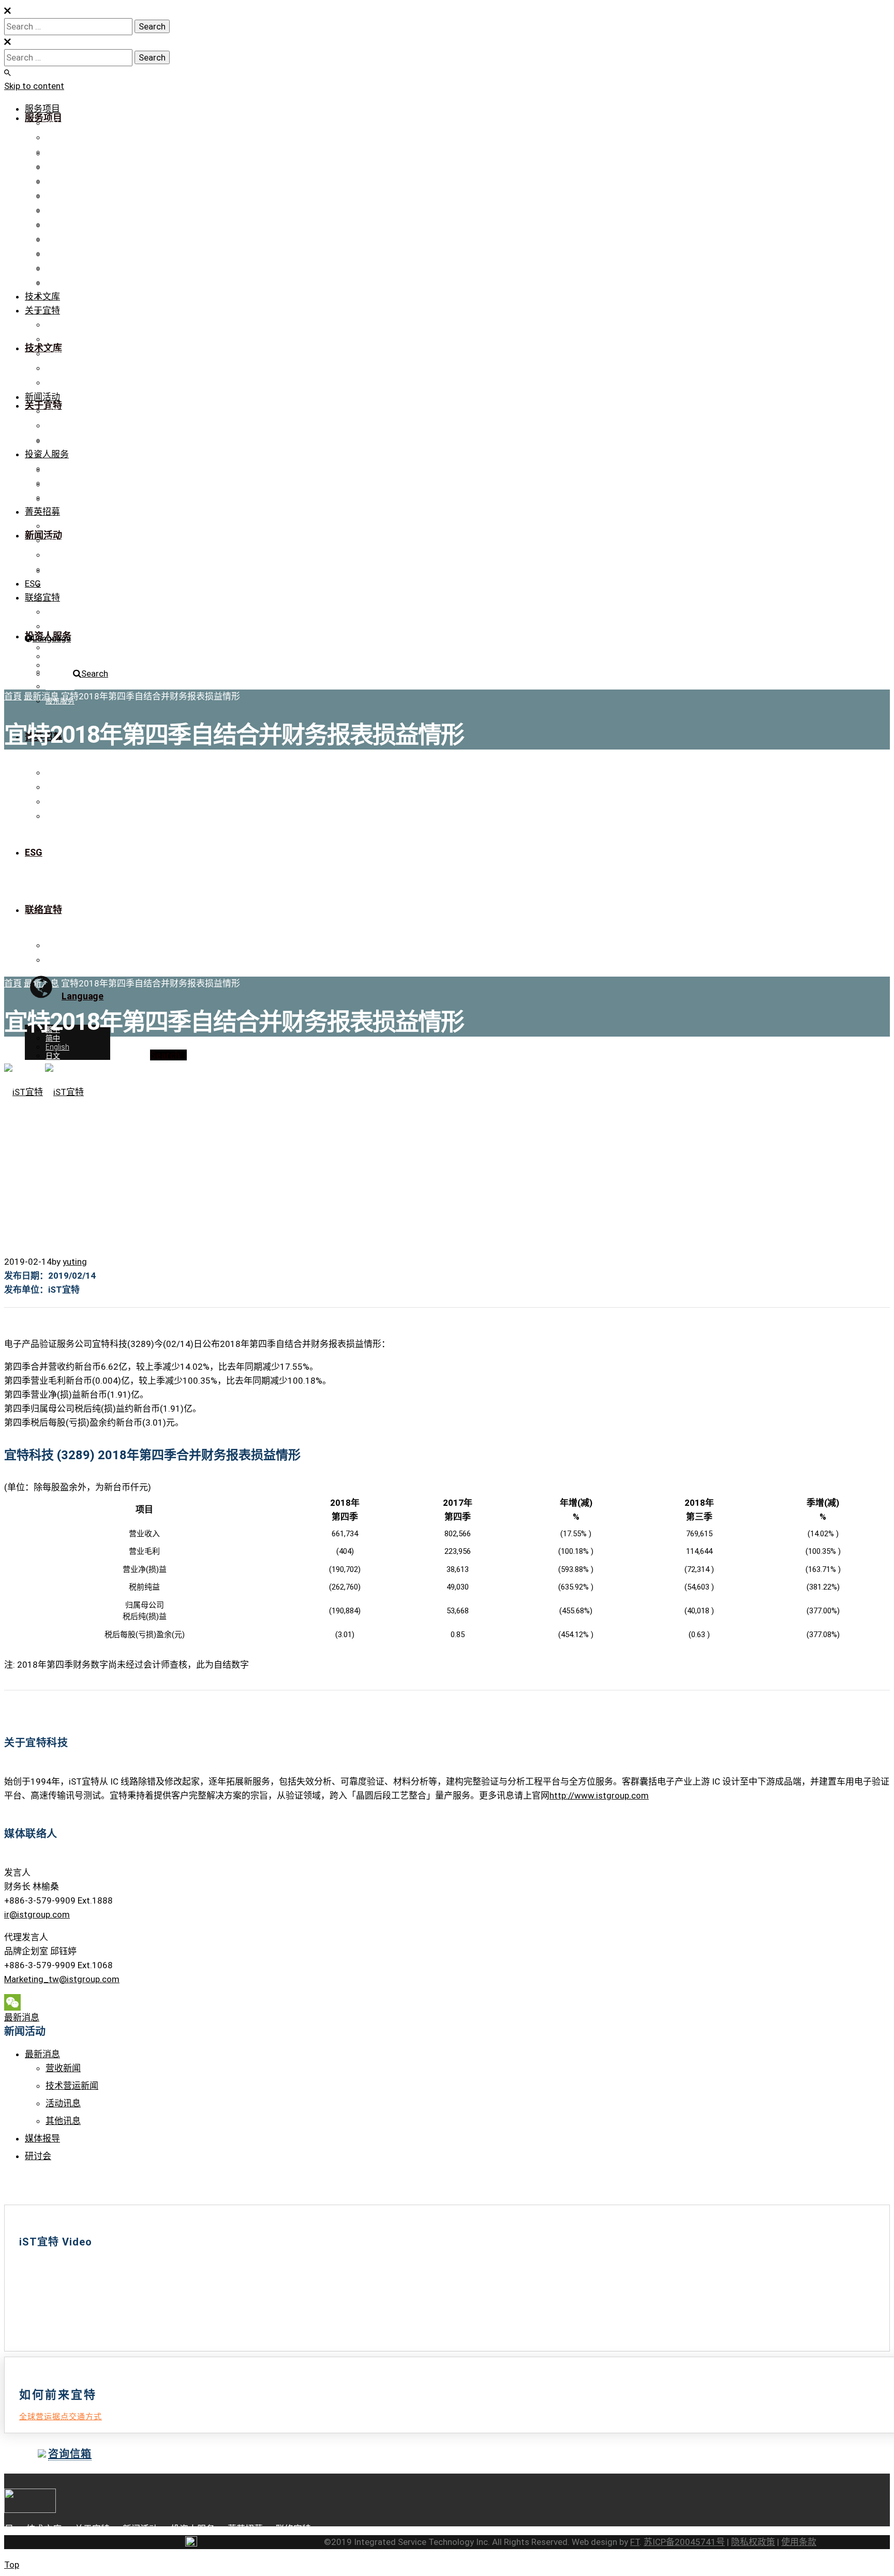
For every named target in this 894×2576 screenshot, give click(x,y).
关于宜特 (42, 310)
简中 (53, 656)
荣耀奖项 (60, 354)
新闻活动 (42, 397)
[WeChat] (447, 2002)
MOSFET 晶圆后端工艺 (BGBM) (96, 282)
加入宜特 (60, 541)
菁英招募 (42, 512)
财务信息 (60, 469)
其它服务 (60, 253)
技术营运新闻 (72, 2086)
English (57, 665)
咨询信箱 (70, 2454)
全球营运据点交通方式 (61, 2417)
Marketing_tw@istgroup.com (62, 1979)
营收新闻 (63, 2068)
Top (12, 2565)
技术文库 (42, 296)
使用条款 (799, 2542)
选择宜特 (60, 526)
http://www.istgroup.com (599, 1795)
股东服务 (60, 498)
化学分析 (60, 224)
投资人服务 (47, 454)
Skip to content (34, 86)
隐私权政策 (753, 2542)
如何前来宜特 (67, 555)
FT (635, 2542)
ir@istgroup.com (37, 1914)
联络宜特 (60, 383)
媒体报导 (60, 426)
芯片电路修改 (67, 138)
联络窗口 (60, 612)
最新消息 (60, 411)
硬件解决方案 (67, 268)
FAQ (52, 570)
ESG (33, 583)
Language (52, 638)
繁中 (53, 648)
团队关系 (60, 368)
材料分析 (60, 196)
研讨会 (56, 440)
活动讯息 (63, 2103)
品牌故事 (60, 325)
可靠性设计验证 (71, 210)
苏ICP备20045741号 (684, 2542)
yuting (75, 1262)
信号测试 (60, 181)
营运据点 (60, 626)
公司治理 (60, 483)
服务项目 (42, 109)
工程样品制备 (67, 152)
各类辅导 (60, 239)
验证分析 (60, 123)
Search (95, 673)
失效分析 (60, 167)
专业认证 (60, 339)
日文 (53, 674)
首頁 (13, 696)
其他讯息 (63, 2121)
